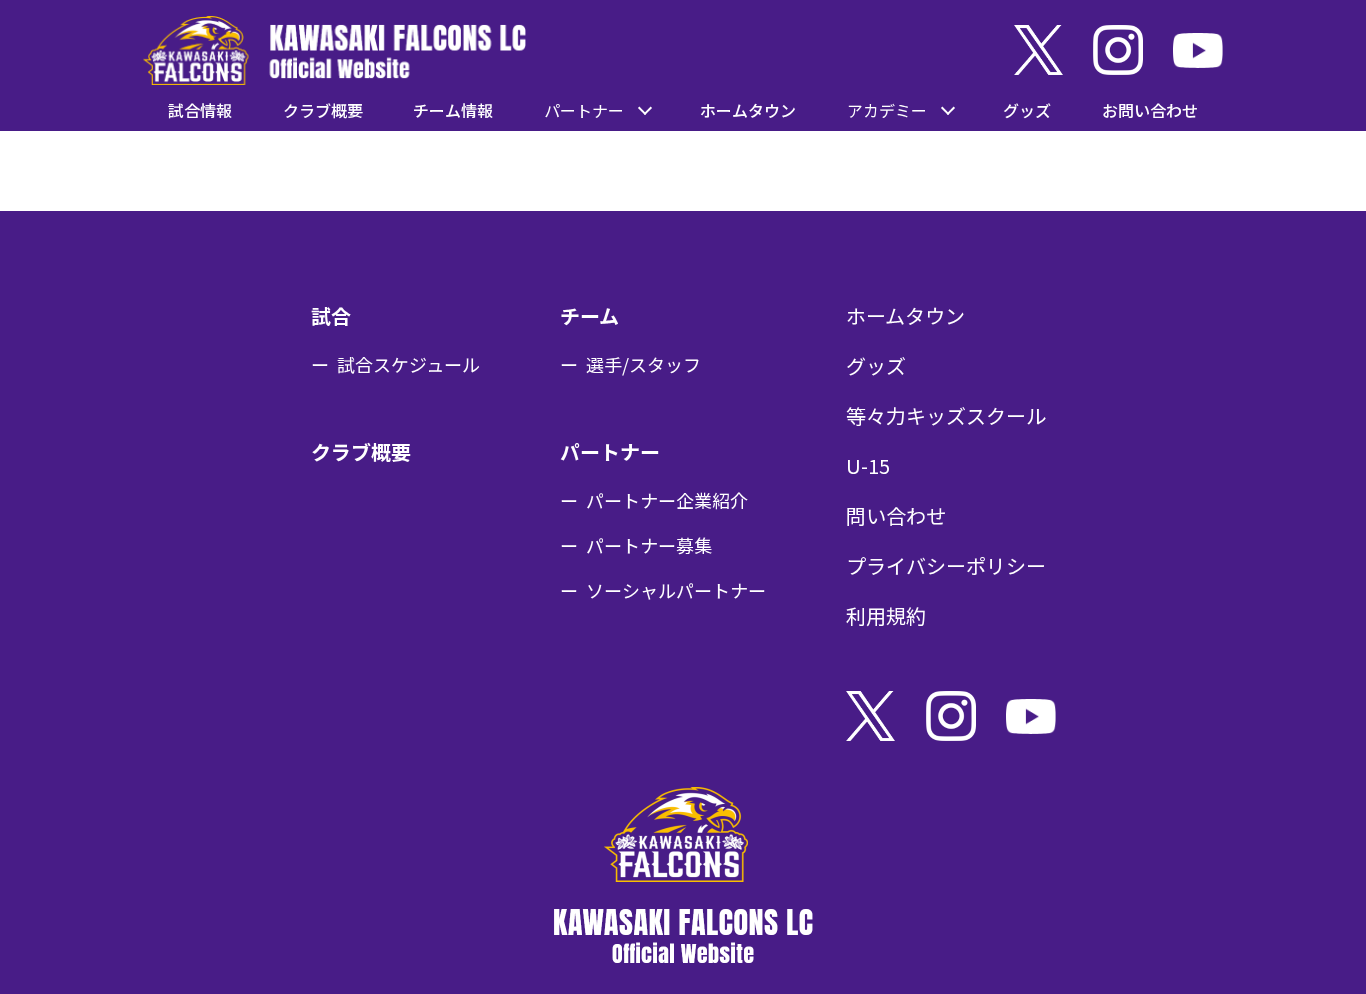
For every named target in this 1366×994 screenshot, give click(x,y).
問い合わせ (896, 515)
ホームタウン (748, 110)
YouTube (1198, 50)
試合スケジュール (408, 364)
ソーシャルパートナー (676, 590)
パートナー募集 (649, 545)
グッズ (1027, 110)
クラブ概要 (323, 110)
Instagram (1118, 50)
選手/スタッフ (643, 364)
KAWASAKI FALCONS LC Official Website (334, 50)
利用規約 (886, 615)
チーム (589, 315)
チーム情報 (453, 110)
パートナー (610, 451)
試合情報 (200, 110)
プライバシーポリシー (946, 565)
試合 (331, 315)
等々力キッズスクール (946, 415)
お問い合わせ (1150, 110)
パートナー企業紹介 (667, 500)
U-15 (868, 465)
